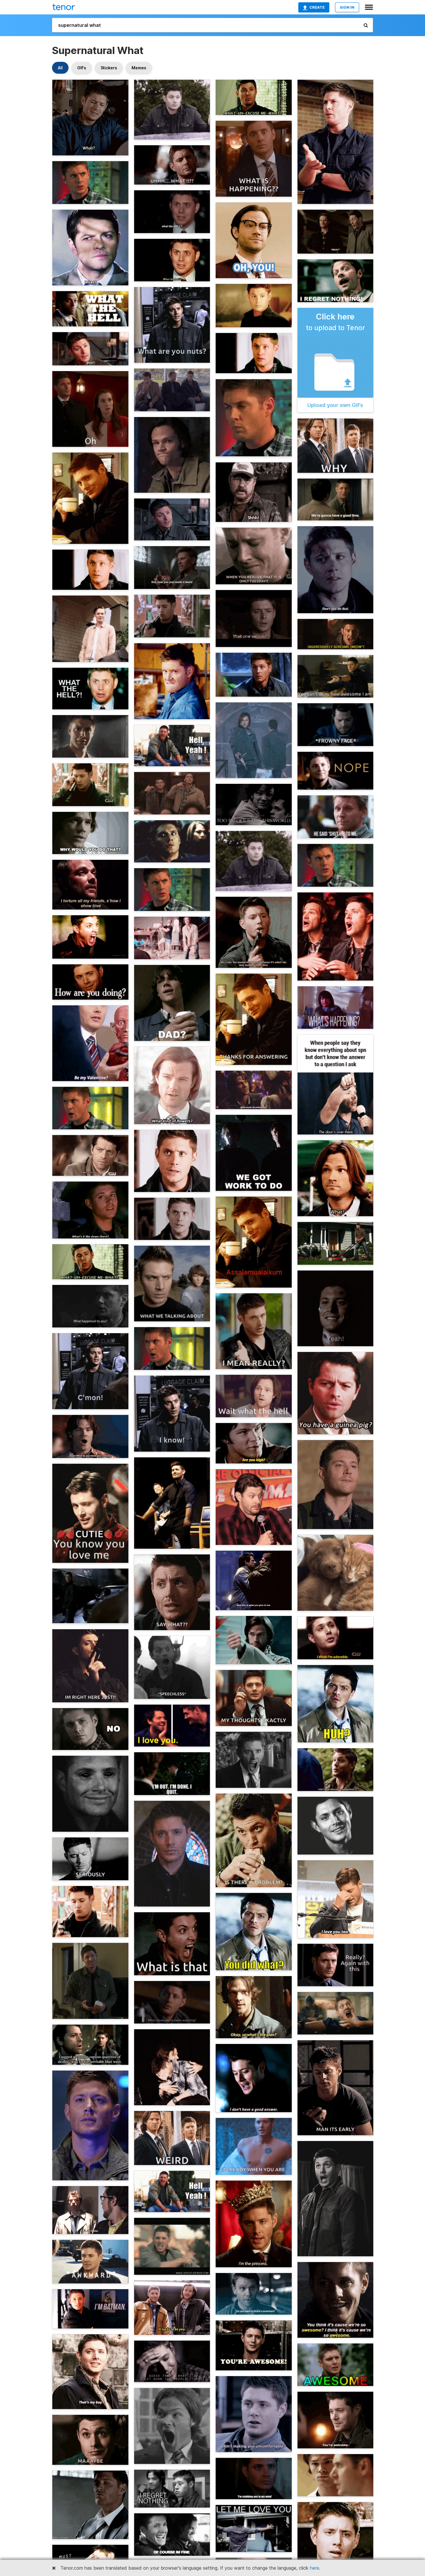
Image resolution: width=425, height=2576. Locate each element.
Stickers (109, 68)
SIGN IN (347, 7)
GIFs (82, 68)
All (60, 68)
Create (317, 7)
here (315, 2568)
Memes (139, 68)
